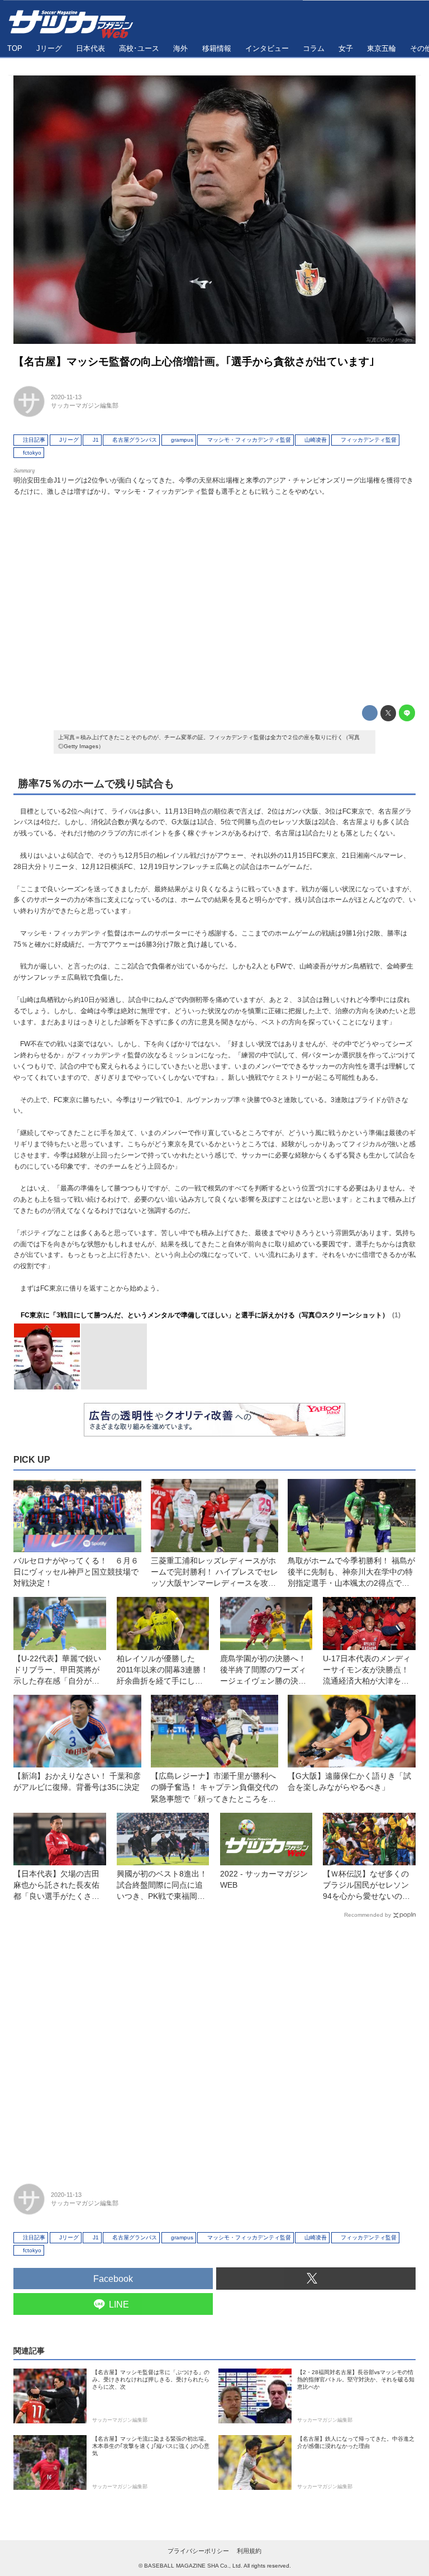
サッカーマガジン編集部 (85, 405)
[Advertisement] (214, 598)
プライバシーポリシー (198, 2551)
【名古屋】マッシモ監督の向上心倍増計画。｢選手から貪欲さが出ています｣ (194, 361)
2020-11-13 (66, 397)
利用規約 (249, 2551)
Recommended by (368, 1915)
